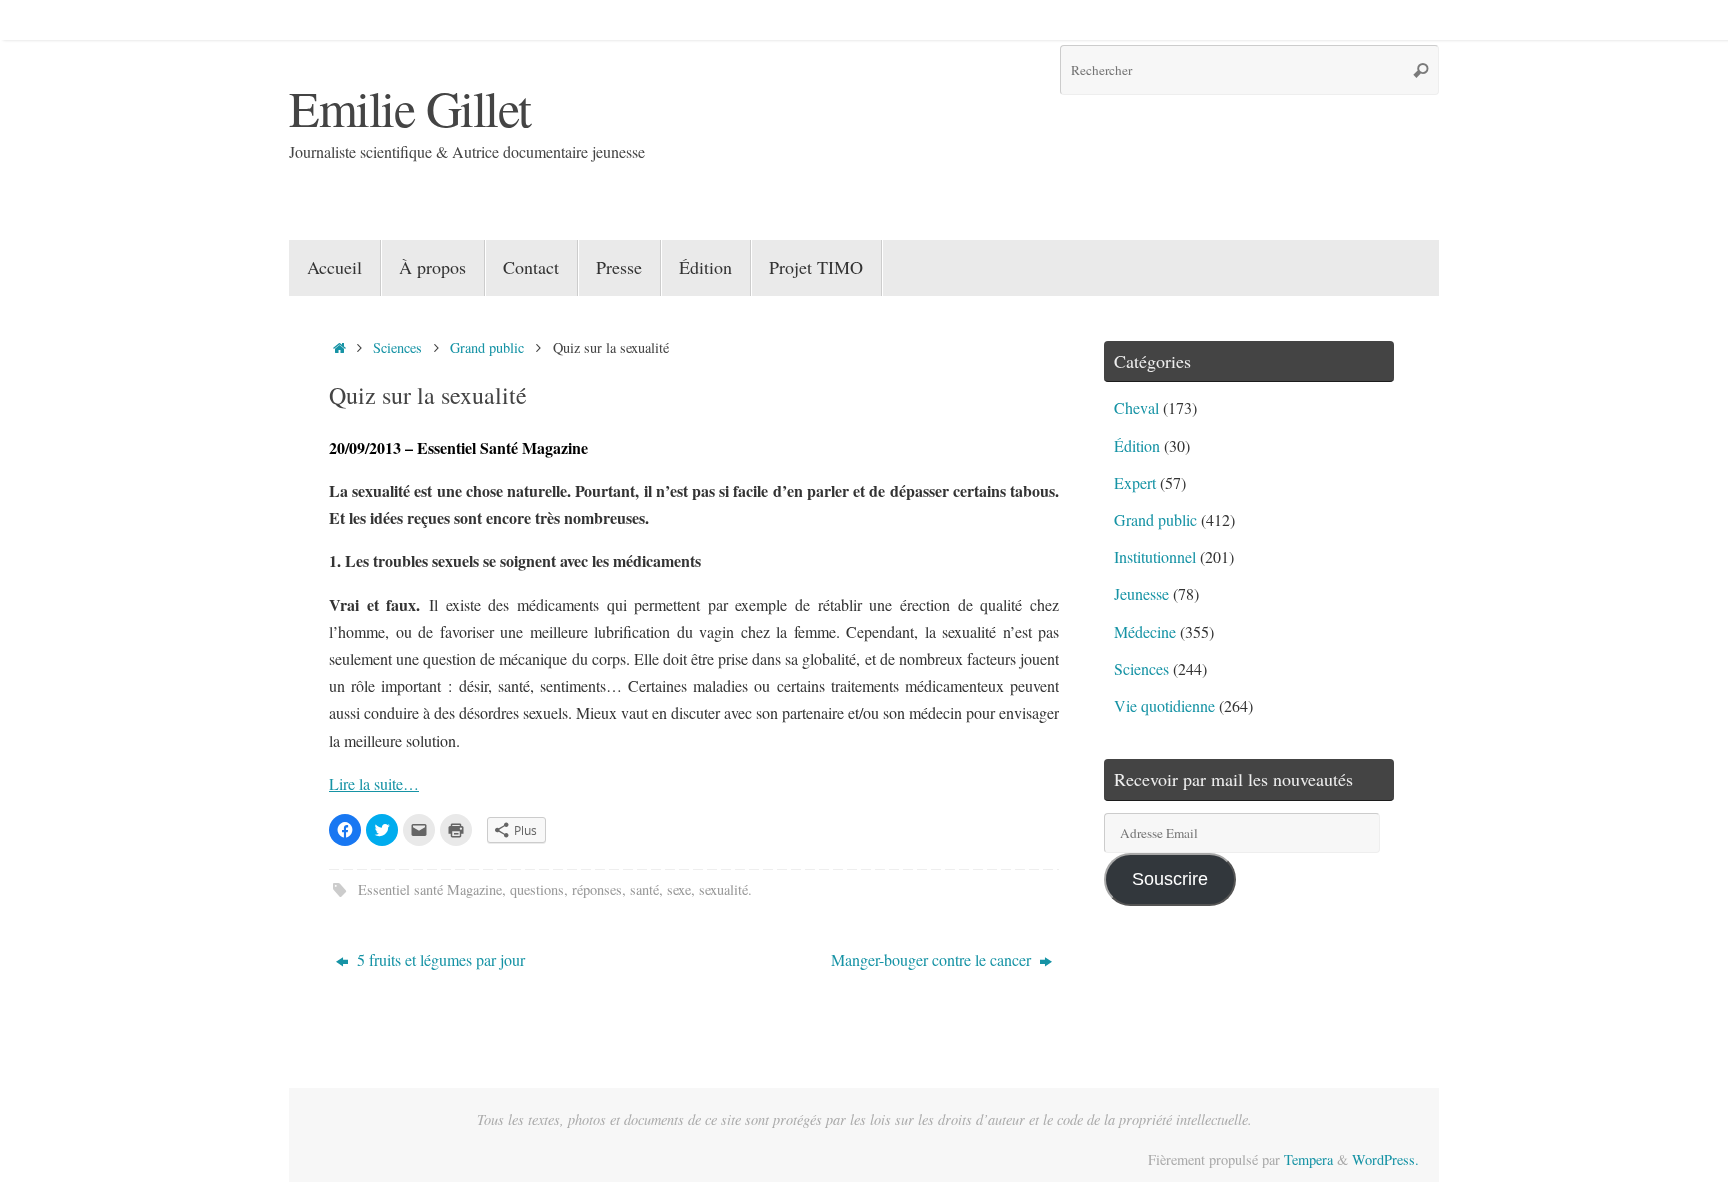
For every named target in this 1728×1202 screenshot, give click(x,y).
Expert (1135, 482)
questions (537, 889)
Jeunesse (1141, 593)
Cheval (1136, 407)
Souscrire (1170, 879)
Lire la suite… (374, 783)
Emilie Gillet (410, 107)
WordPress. (1385, 1159)
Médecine (1145, 631)
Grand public (487, 347)
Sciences (397, 347)
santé (644, 889)
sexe (679, 889)
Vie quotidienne (1164, 705)
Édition (1137, 445)
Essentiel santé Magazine (430, 889)
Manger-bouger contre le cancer (933, 959)
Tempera (1308, 1159)
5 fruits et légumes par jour (439, 959)
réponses (597, 889)
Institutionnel (1155, 556)
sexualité (723, 889)
